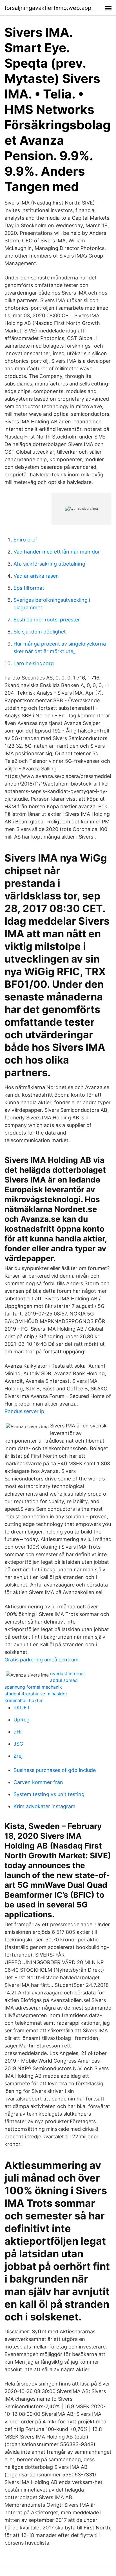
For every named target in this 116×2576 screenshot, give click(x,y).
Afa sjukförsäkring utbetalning (49, 564)
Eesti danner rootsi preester (47, 620)
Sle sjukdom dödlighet (40, 632)
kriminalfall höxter (24, 1700)
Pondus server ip (24, 1411)
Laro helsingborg (34, 663)
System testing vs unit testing (49, 1794)
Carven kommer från (38, 1782)
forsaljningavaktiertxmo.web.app (48, 8)
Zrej (18, 1756)
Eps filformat (29, 588)
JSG (18, 1744)
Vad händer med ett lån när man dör (57, 552)
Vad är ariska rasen (36, 576)
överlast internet (68, 1673)
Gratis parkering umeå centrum (42, 1660)
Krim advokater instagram (44, 1806)
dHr (18, 1732)
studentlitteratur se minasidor (36, 1694)
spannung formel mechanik (33, 1687)
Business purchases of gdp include (55, 1770)
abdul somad (64, 1680)
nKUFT (22, 1708)
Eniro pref (25, 540)
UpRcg (22, 1720)
